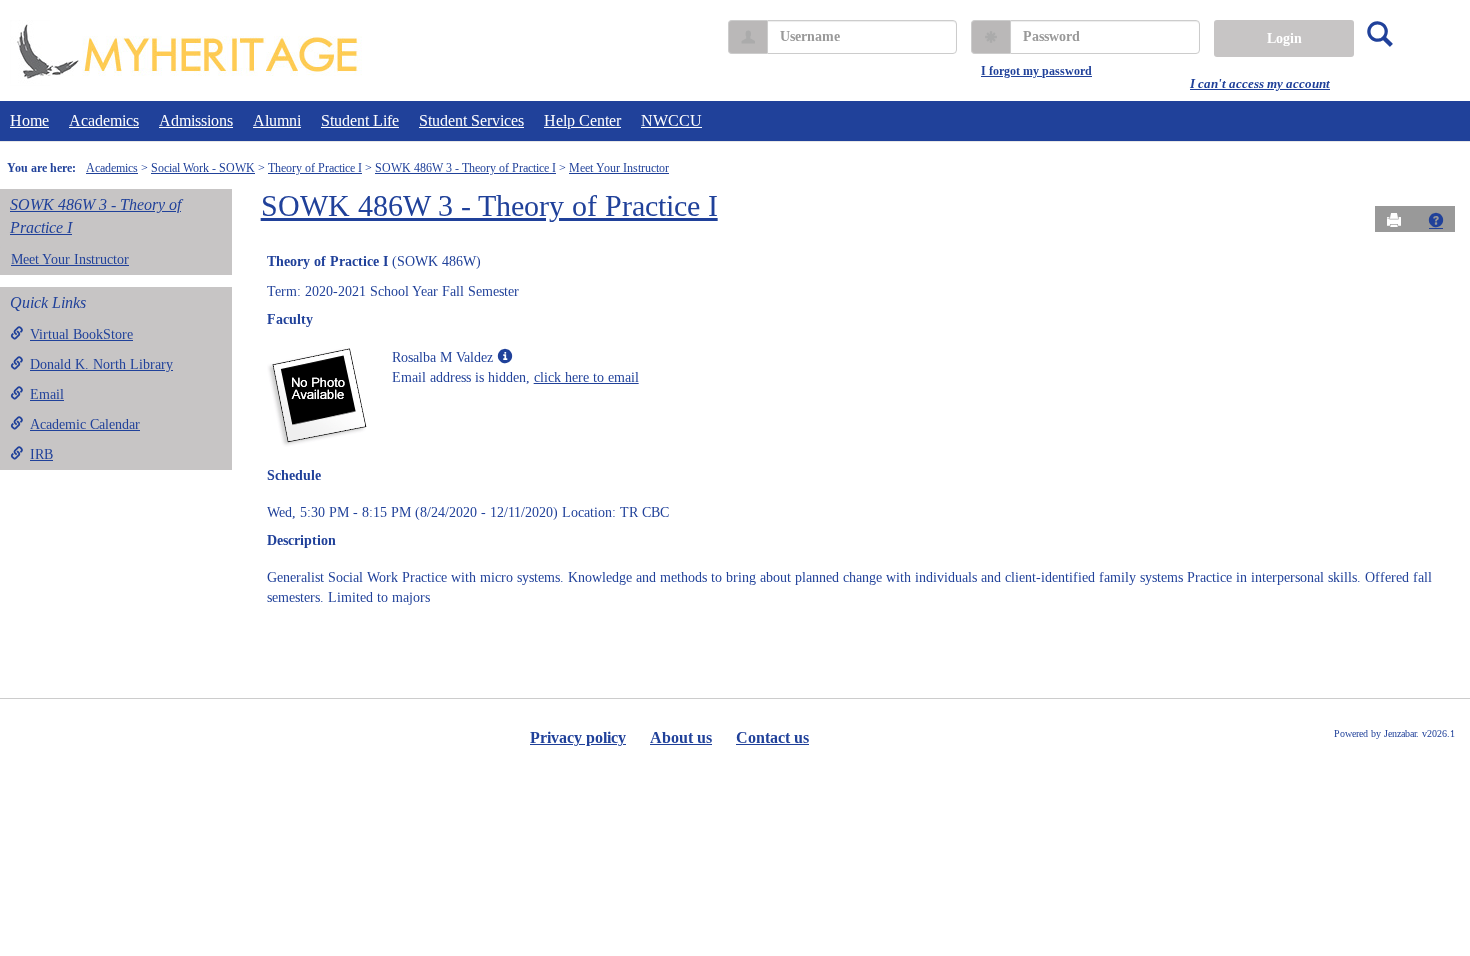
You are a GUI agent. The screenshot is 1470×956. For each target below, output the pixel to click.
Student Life (360, 120)
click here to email (586, 377)
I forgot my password (1036, 71)
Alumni (277, 120)
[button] (1436, 220)
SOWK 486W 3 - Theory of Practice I (465, 168)
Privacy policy (578, 737)
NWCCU (671, 120)
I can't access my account (1260, 83)
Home (29, 120)
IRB (41, 454)
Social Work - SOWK (203, 168)
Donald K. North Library (101, 364)
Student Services (471, 120)
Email (47, 394)
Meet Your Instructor (619, 168)
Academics (104, 120)
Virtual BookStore (81, 334)
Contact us (772, 737)
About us (681, 737)
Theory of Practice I (315, 168)
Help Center (582, 120)
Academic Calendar (85, 424)
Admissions (196, 120)
